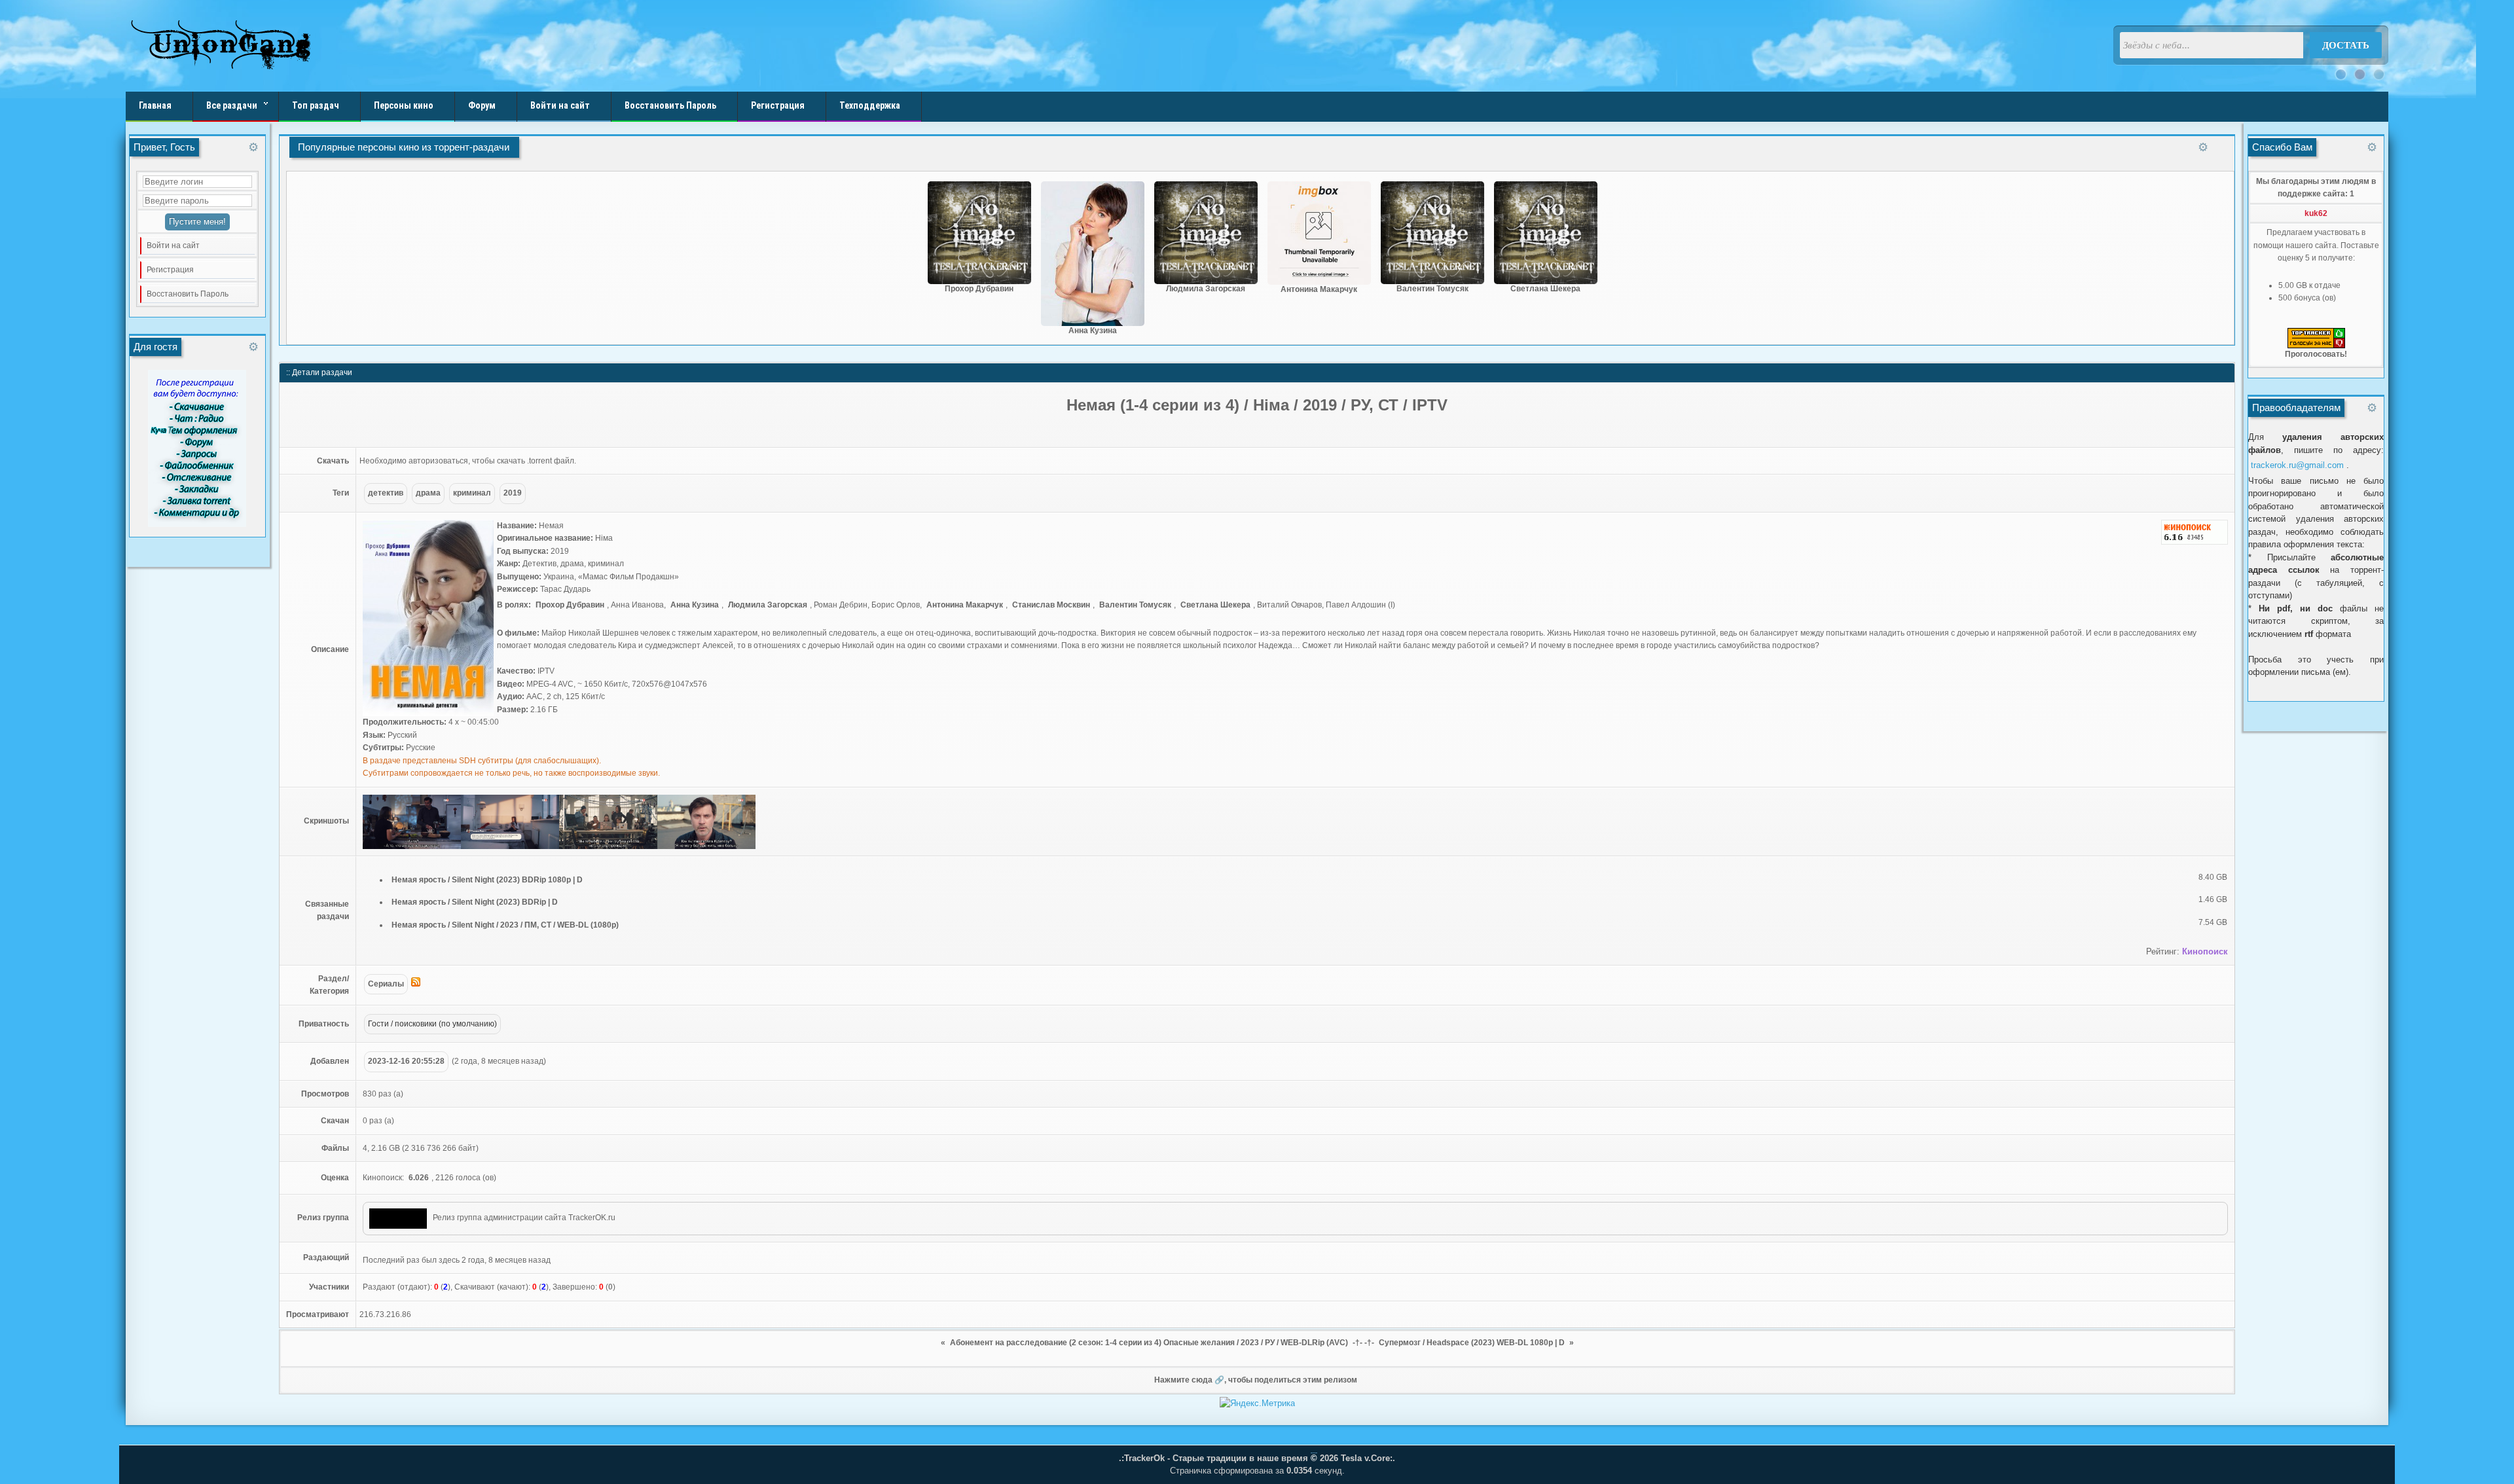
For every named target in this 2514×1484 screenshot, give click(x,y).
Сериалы (386, 984)
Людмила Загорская (1206, 289)
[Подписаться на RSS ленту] (416, 984)
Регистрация (170, 270)
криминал (472, 493)
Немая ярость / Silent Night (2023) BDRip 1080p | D (487, 880)
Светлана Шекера (1545, 289)
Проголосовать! (2316, 354)
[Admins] (398, 1219)
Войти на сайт (173, 245)
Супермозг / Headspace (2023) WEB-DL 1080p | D (1472, 1343)
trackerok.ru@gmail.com (2297, 465)
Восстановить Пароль (188, 294)
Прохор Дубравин (979, 289)
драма (428, 493)
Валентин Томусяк (1432, 289)
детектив (386, 493)
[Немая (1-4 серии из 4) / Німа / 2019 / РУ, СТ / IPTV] (428, 714)
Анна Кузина (1093, 331)
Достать (2346, 45)
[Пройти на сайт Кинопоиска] (2195, 545)
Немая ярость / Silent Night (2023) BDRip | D (475, 902)
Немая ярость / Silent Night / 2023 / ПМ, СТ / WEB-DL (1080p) (505, 925)
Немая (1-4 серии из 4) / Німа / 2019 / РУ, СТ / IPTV (1257, 405)
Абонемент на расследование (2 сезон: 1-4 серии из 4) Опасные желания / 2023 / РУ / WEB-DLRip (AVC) (1149, 1343)
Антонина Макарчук (1319, 289)
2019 (513, 493)
